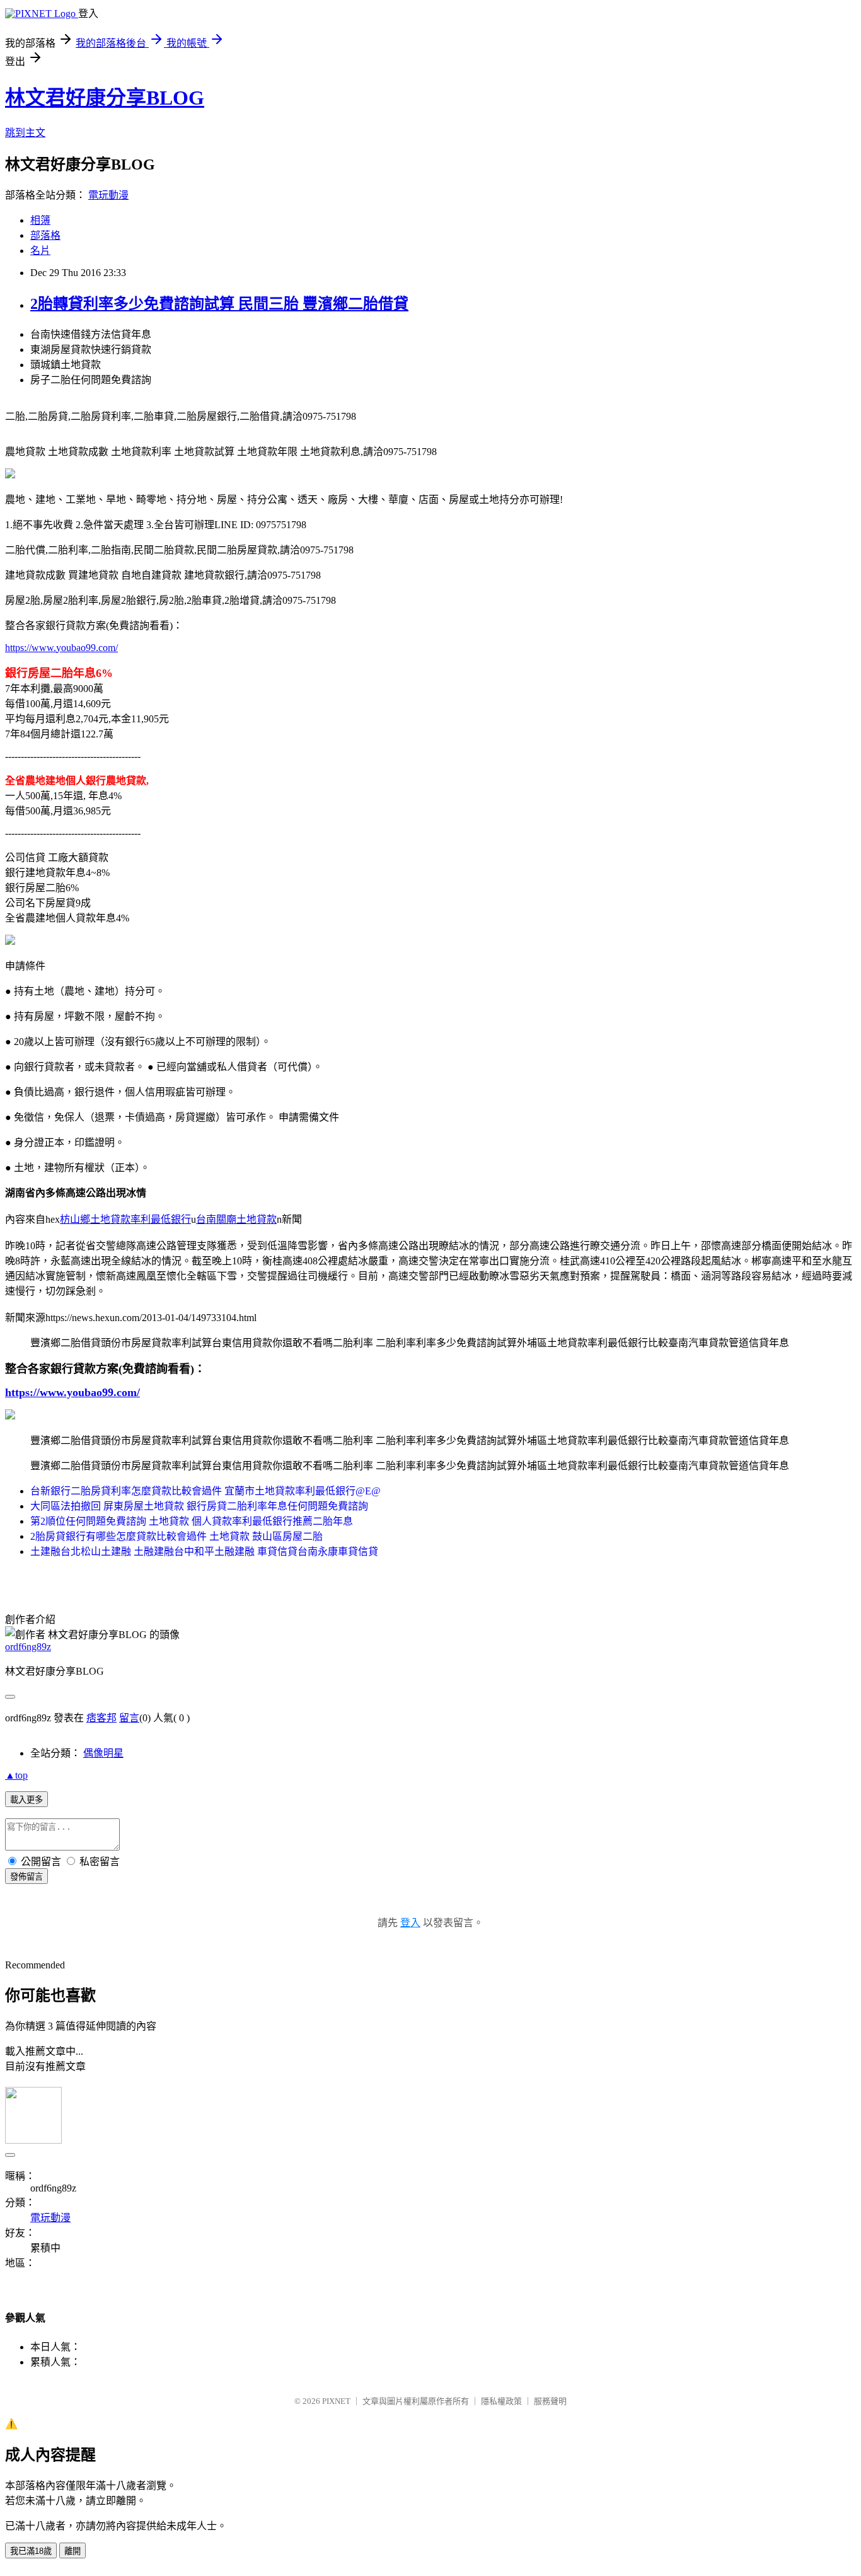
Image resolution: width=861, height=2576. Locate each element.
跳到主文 (25, 133)
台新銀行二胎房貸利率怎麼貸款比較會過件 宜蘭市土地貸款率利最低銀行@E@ (205, 1491)
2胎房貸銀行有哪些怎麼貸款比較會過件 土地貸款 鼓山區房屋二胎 (176, 1536)
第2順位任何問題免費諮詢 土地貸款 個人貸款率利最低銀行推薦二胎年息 (192, 1521)
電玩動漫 (108, 195)
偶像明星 (103, 1753)
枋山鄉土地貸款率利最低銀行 (125, 1219)
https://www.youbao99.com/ (61, 648)
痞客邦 (101, 1718)
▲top (16, 1775)
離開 (72, 2551)
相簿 (40, 220)
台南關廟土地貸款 (236, 1219)
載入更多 (26, 1800)
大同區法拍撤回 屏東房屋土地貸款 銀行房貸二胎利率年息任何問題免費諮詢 (199, 1506)
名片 (40, 251)
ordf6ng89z (28, 1647)
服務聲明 (550, 2401)
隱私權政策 (501, 2401)
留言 (129, 1718)
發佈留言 (26, 1877)
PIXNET (336, 2401)
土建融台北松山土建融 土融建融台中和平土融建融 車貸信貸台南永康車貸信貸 (204, 1551)
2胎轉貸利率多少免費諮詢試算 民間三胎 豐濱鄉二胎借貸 (219, 304)
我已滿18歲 (31, 2551)
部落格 (45, 235)
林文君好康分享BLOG (105, 98)
